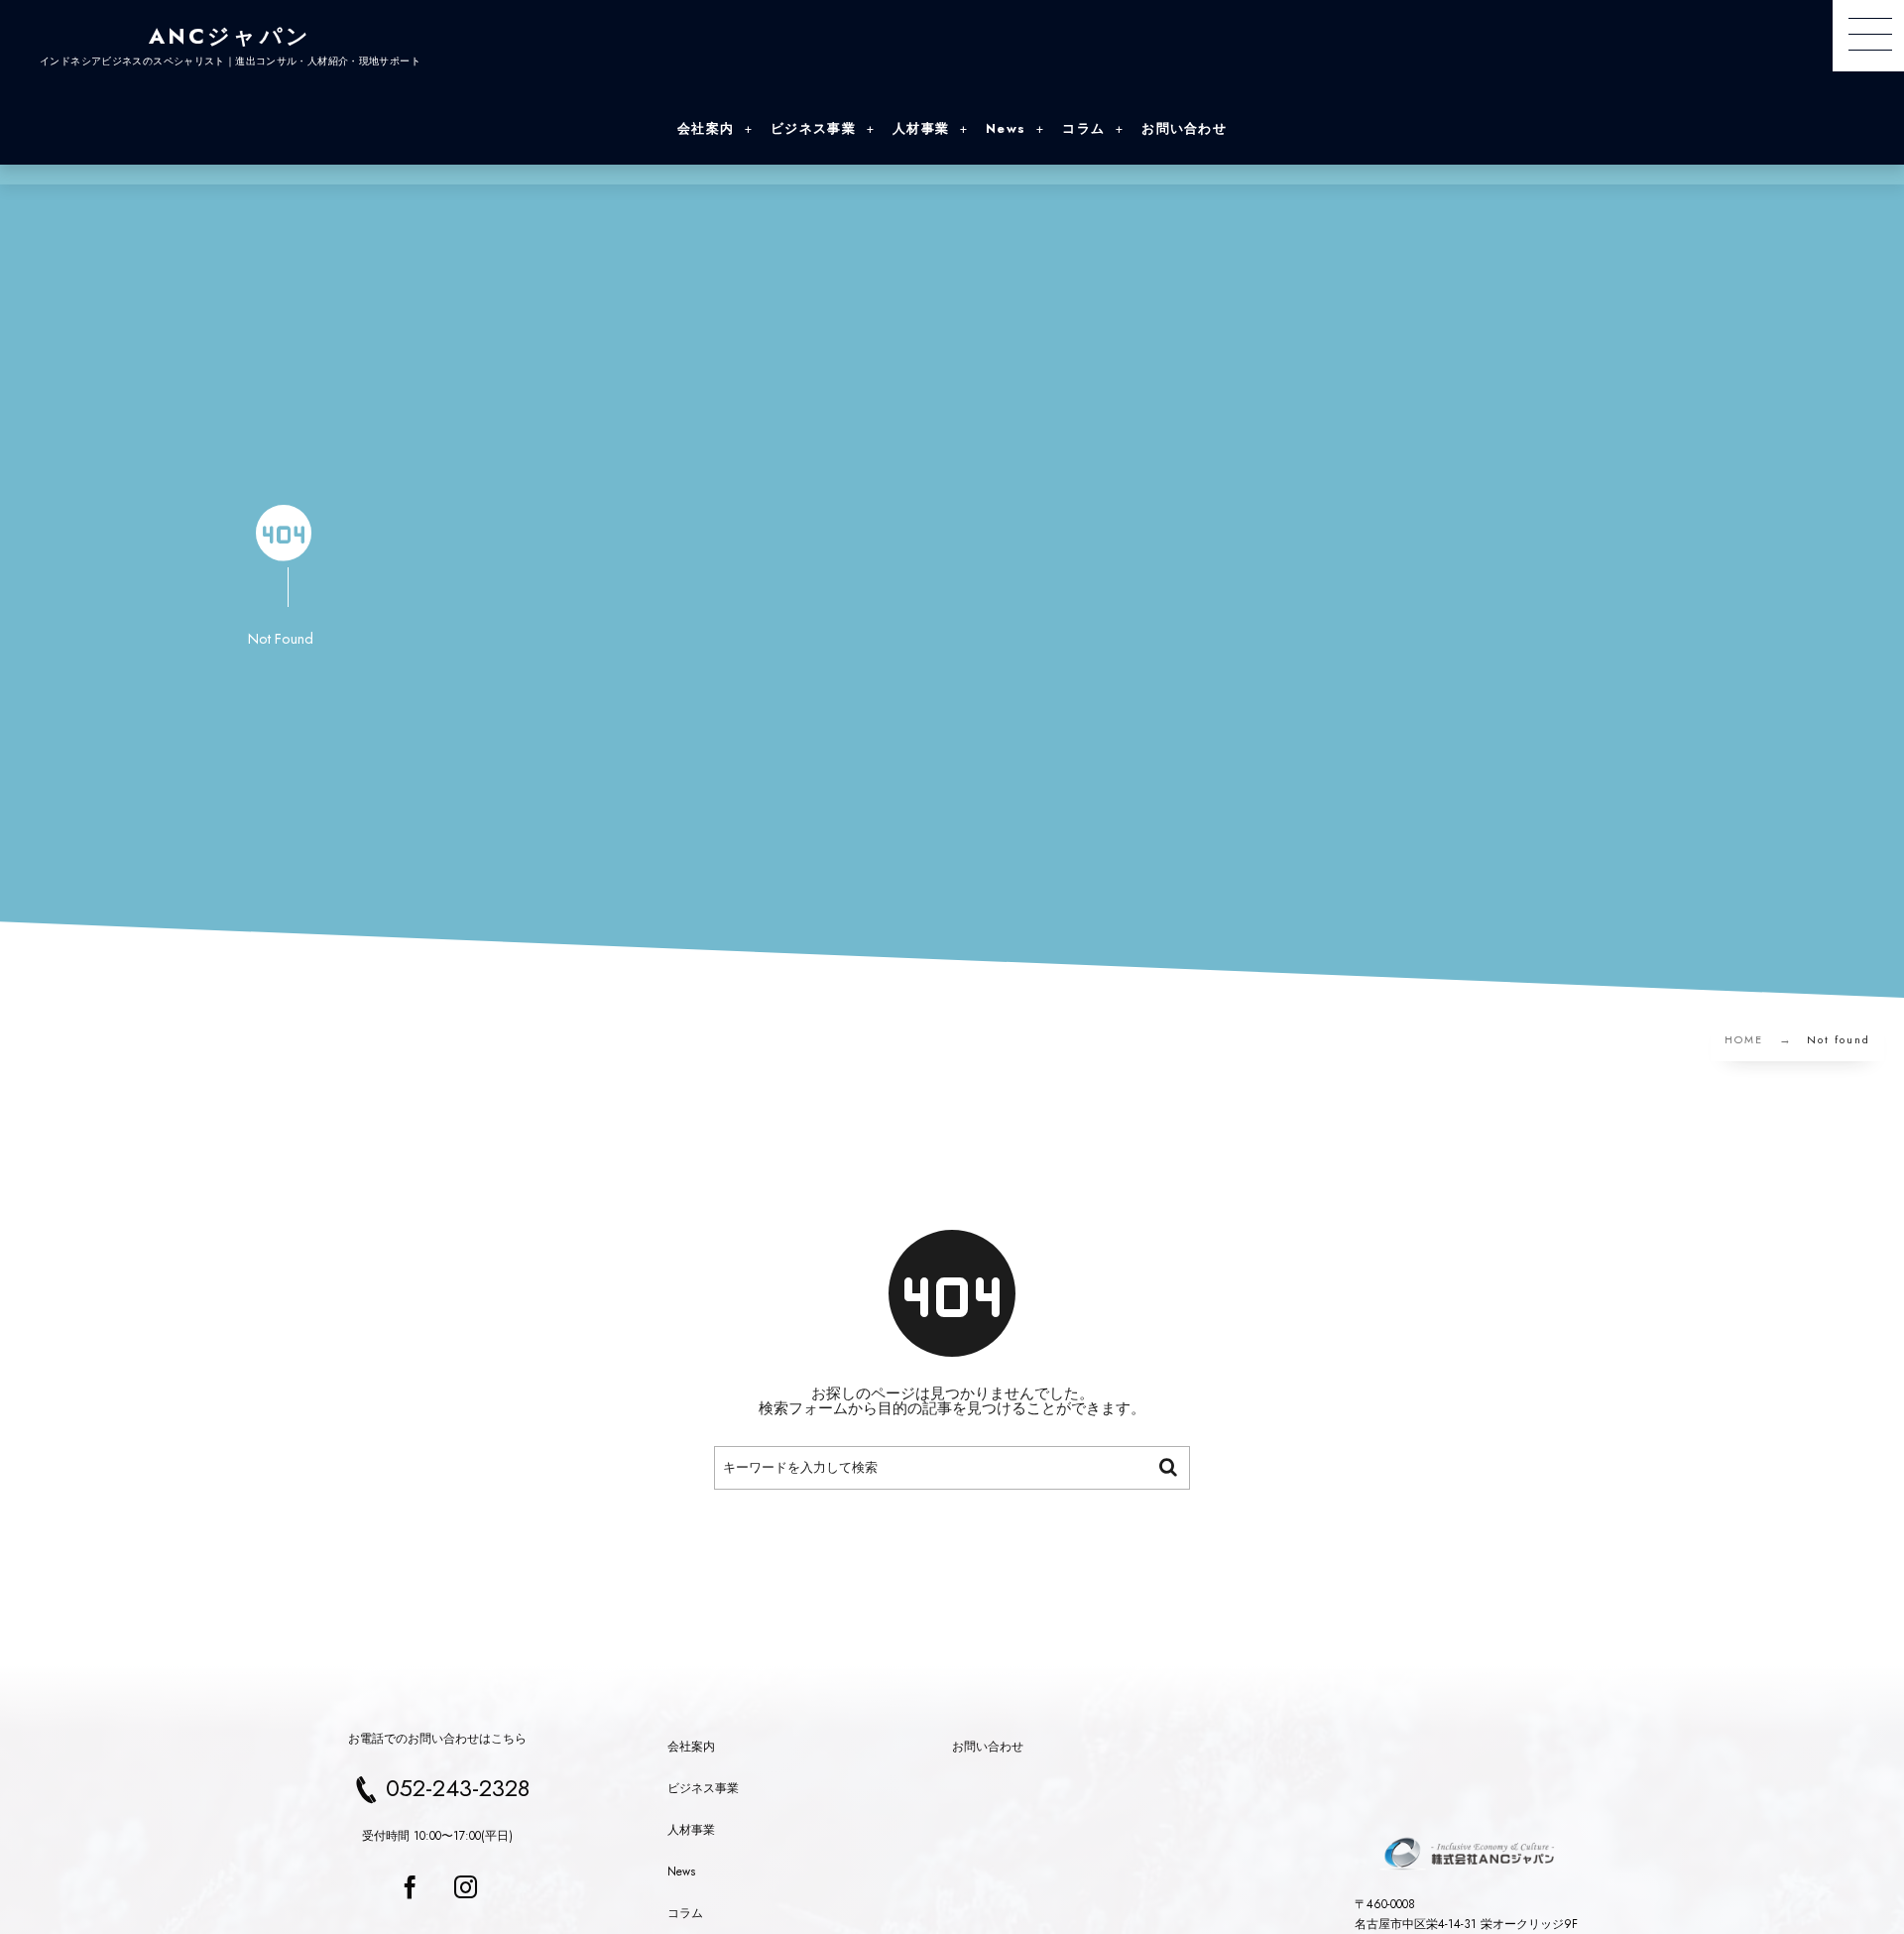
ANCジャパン (230, 36)
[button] (1868, 36)
